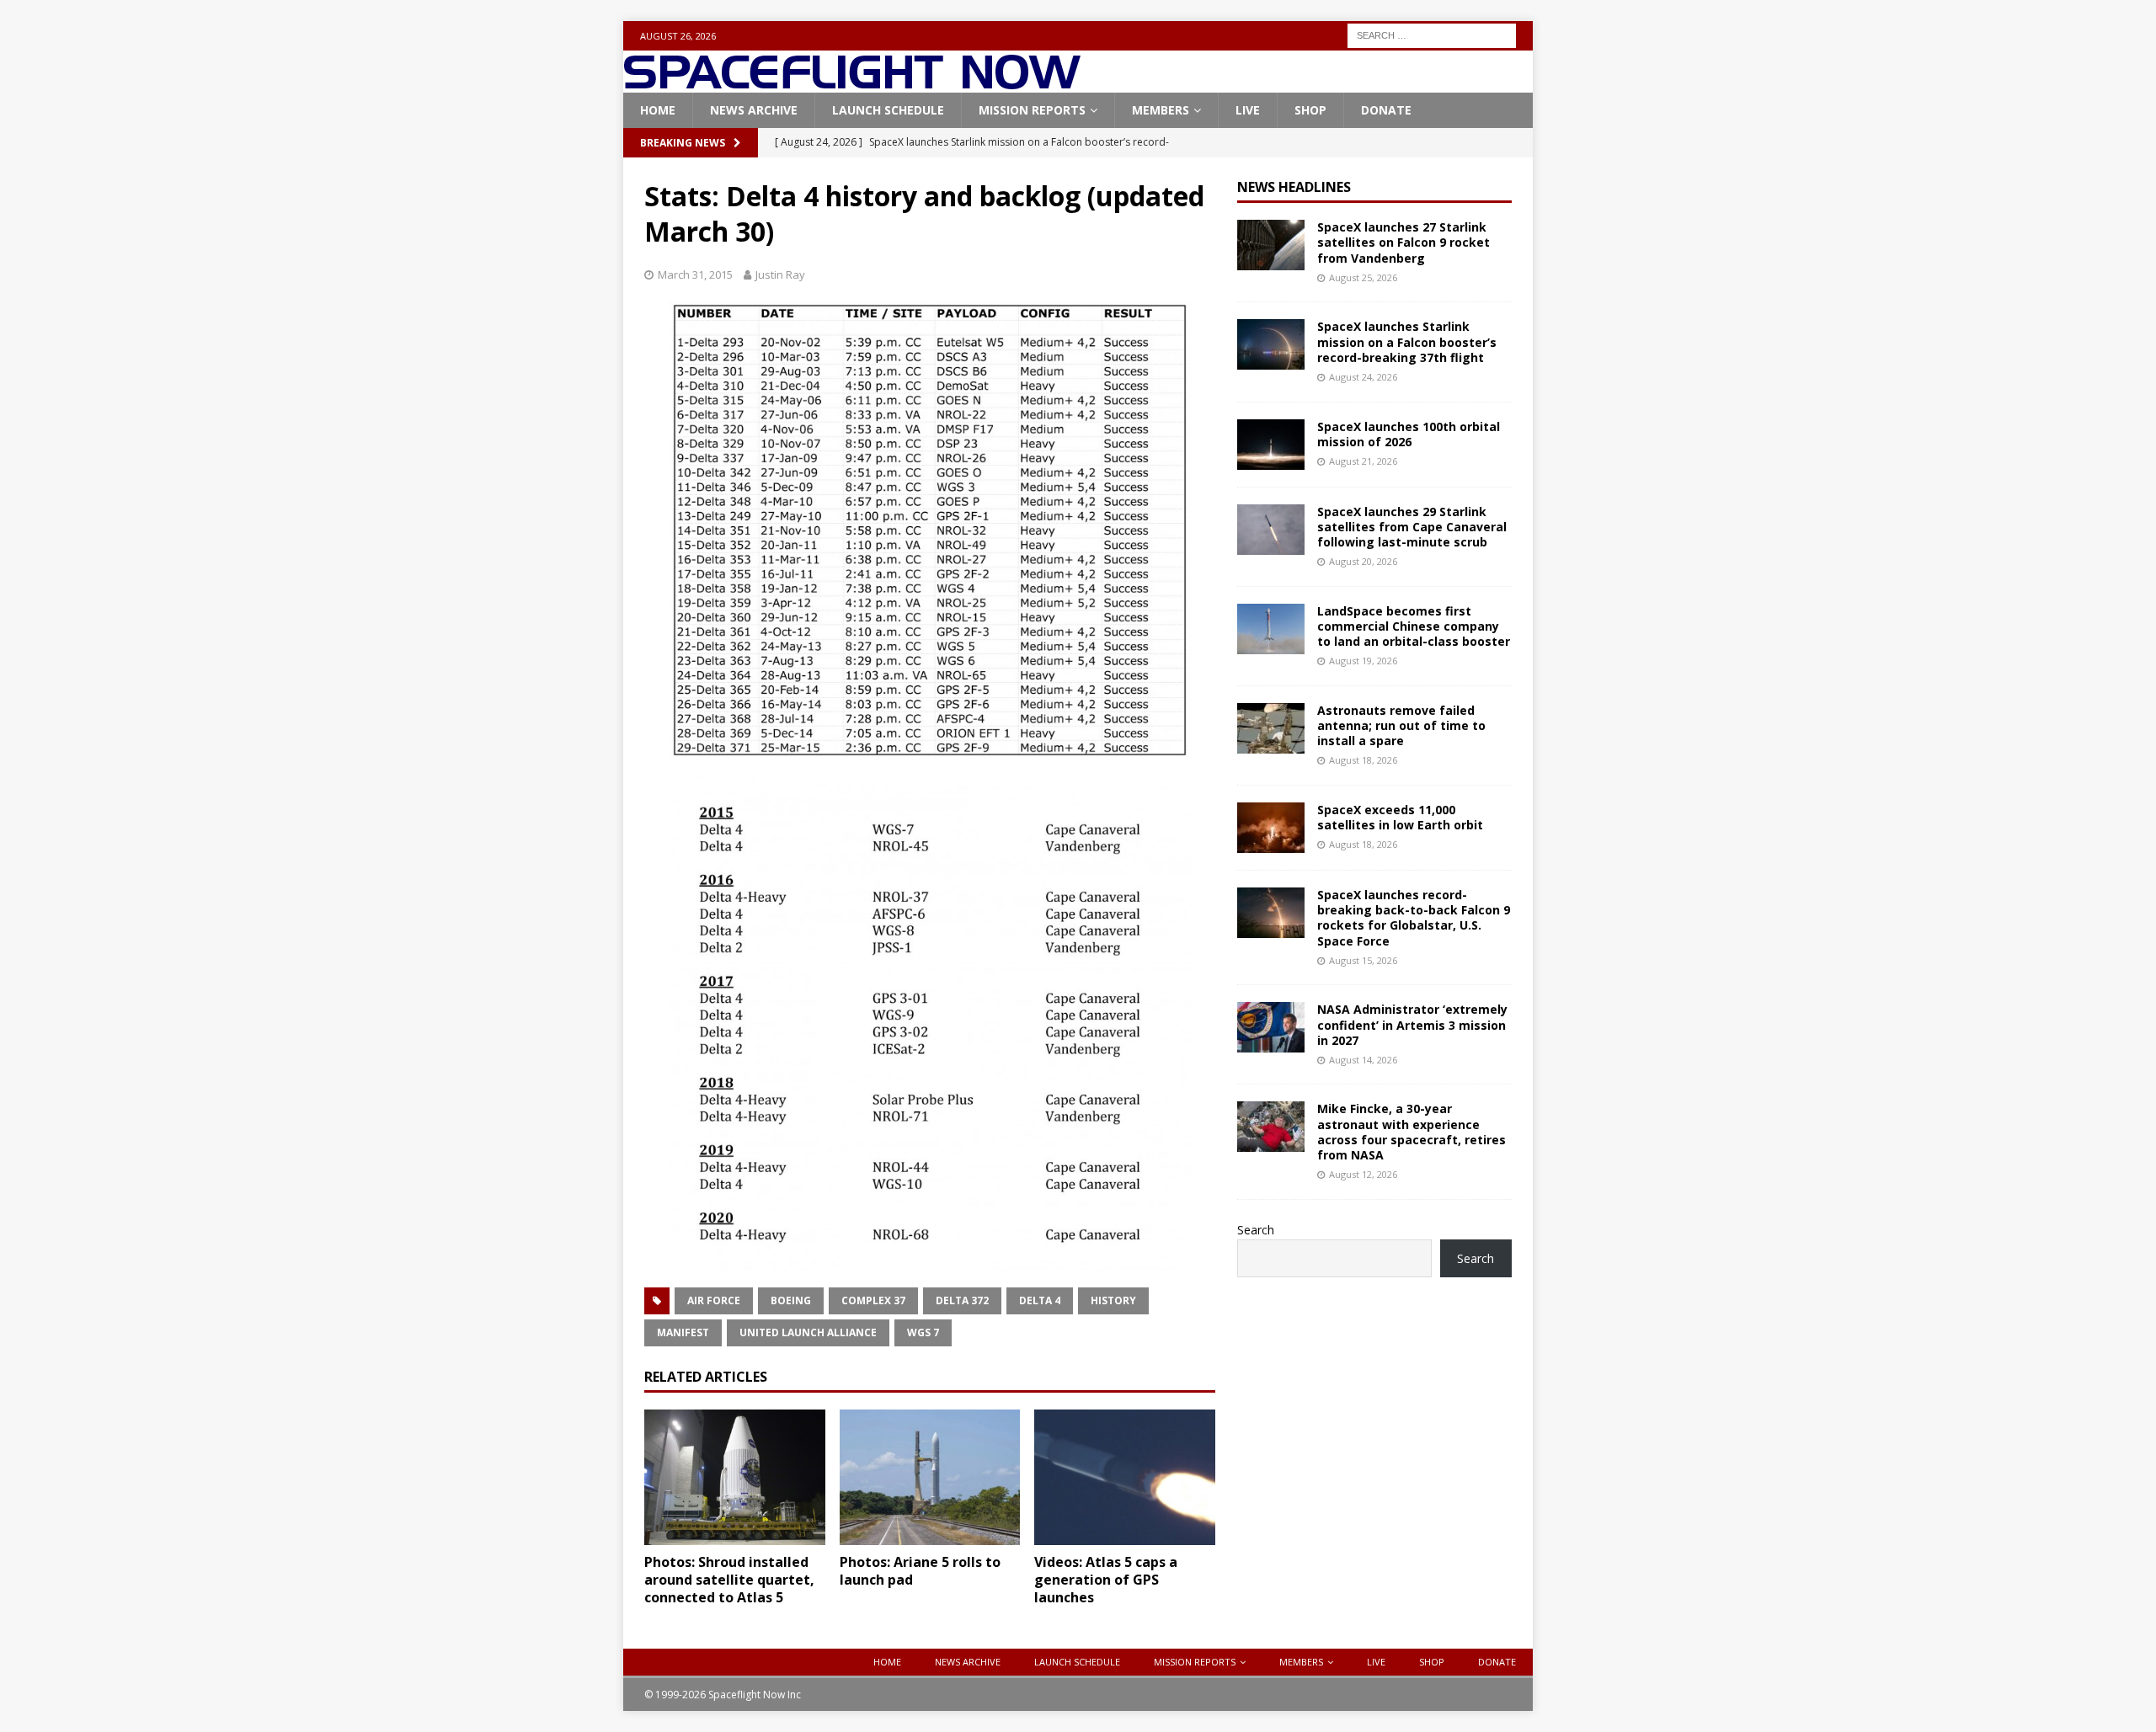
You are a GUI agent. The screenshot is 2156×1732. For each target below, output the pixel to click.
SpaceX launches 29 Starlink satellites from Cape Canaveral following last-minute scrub (1412, 527)
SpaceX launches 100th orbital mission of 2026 (1409, 434)
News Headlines (1294, 187)
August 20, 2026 (1363, 561)
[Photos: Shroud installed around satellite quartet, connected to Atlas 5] (735, 1477)
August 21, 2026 (1363, 461)
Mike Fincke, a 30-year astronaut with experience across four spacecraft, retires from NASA (1412, 1132)
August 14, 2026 (1363, 1060)
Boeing (791, 1300)
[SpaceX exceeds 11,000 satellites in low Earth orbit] (1271, 828)
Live (1248, 110)
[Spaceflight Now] (852, 83)
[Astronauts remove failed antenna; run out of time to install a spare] (1271, 728)
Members (1161, 110)
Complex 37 (873, 1300)
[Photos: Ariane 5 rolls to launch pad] (930, 1477)
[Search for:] (1432, 34)
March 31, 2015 (695, 274)
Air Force (714, 1300)
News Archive (754, 110)
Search (1256, 1230)
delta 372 (962, 1300)
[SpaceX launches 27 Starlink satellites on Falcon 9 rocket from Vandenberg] (1271, 245)
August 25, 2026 (1363, 277)
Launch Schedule (888, 110)
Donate (1386, 110)
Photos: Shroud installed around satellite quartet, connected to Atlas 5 (729, 1580)
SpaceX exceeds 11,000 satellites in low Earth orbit (1400, 817)
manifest (683, 1332)
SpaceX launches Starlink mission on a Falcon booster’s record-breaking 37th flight (1407, 341)
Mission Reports (1032, 110)
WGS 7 (923, 1332)
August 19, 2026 (1363, 661)
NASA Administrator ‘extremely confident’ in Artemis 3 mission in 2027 (1412, 1024)
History (1113, 1300)
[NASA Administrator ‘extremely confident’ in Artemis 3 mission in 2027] (1271, 1027)
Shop (1310, 110)
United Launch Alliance (808, 1332)
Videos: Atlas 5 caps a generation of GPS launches (1106, 1580)
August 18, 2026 (1363, 760)
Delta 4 (1040, 1300)
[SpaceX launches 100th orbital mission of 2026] (1271, 445)
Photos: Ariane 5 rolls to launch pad (920, 1571)
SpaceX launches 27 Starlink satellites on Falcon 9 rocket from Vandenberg (1404, 242)
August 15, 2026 (1363, 960)
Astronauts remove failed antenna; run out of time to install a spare (1401, 725)
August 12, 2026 (1363, 1174)
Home (658, 110)
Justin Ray (780, 274)
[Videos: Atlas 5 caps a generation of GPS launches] (1125, 1477)
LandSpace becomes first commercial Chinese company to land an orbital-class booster (1414, 626)
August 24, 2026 (1363, 377)
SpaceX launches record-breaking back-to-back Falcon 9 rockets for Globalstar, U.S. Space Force (1414, 918)
